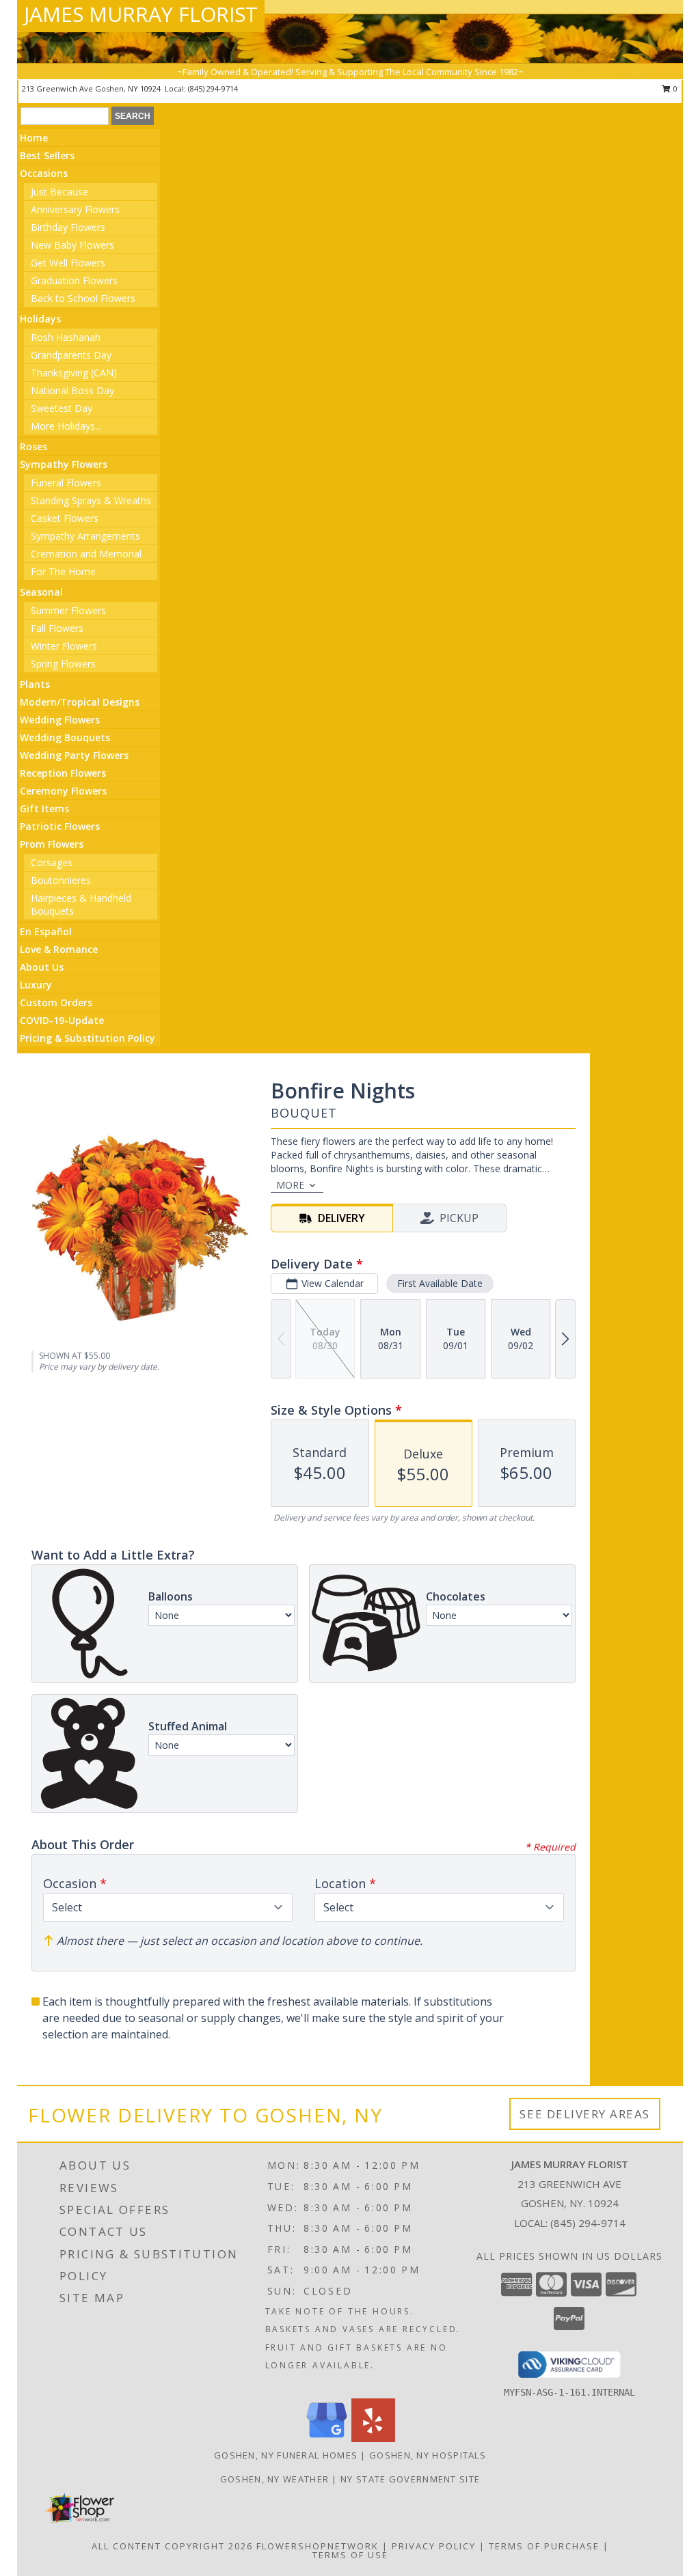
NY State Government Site (410, 2479)
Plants (35, 684)
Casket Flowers (65, 518)
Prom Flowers (52, 844)
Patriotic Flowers (60, 826)
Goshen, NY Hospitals (428, 2455)
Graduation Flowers (74, 280)
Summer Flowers (68, 610)
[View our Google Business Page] (327, 2438)
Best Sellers (47, 155)
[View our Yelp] (373, 2438)
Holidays (40, 319)
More (290, 1185)
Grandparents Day (71, 355)
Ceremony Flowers (63, 791)
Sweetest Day (62, 408)
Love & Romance (59, 949)
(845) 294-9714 (213, 88)
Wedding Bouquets (65, 737)
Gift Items (44, 808)
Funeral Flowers (66, 483)
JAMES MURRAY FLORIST (141, 14)
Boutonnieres (61, 880)
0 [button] (674, 88)
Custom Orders (56, 1002)
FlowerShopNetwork (318, 2546)
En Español (46, 931)
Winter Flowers (64, 646)
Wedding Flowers (60, 720)
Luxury (36, 985)
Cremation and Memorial (86, 554)
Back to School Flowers (83, 298)
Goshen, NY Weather (274, 2479)
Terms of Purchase (544, 2546)
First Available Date (440, 1283)
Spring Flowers (63, 664)
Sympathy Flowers (64, 464)
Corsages (52, 862)
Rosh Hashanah (66, 337)
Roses (33, 446)
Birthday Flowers (68, 227)
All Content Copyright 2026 (172, 2546)
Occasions (44, 173)
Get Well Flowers (68, 263)
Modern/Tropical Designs (80, 702)
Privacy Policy (434, 2546)
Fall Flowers (57, 628)
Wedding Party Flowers (74, 755)
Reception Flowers (63, 773)
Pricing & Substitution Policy (87, 1038)
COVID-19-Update (62, 1020)
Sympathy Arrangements (85, 536)
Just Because (59, 192)
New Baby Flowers (72, 245)
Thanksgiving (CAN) (74, 373)
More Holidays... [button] (66, 426)
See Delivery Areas (585, 2114)
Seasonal (41, 592)
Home (34, 138)
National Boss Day (72, 390)
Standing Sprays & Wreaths (91, 500)
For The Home (63, 571)
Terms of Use (350, 2555)
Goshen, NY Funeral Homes (286, 2455)
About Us (42, 967)
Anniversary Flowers (75, 209)
